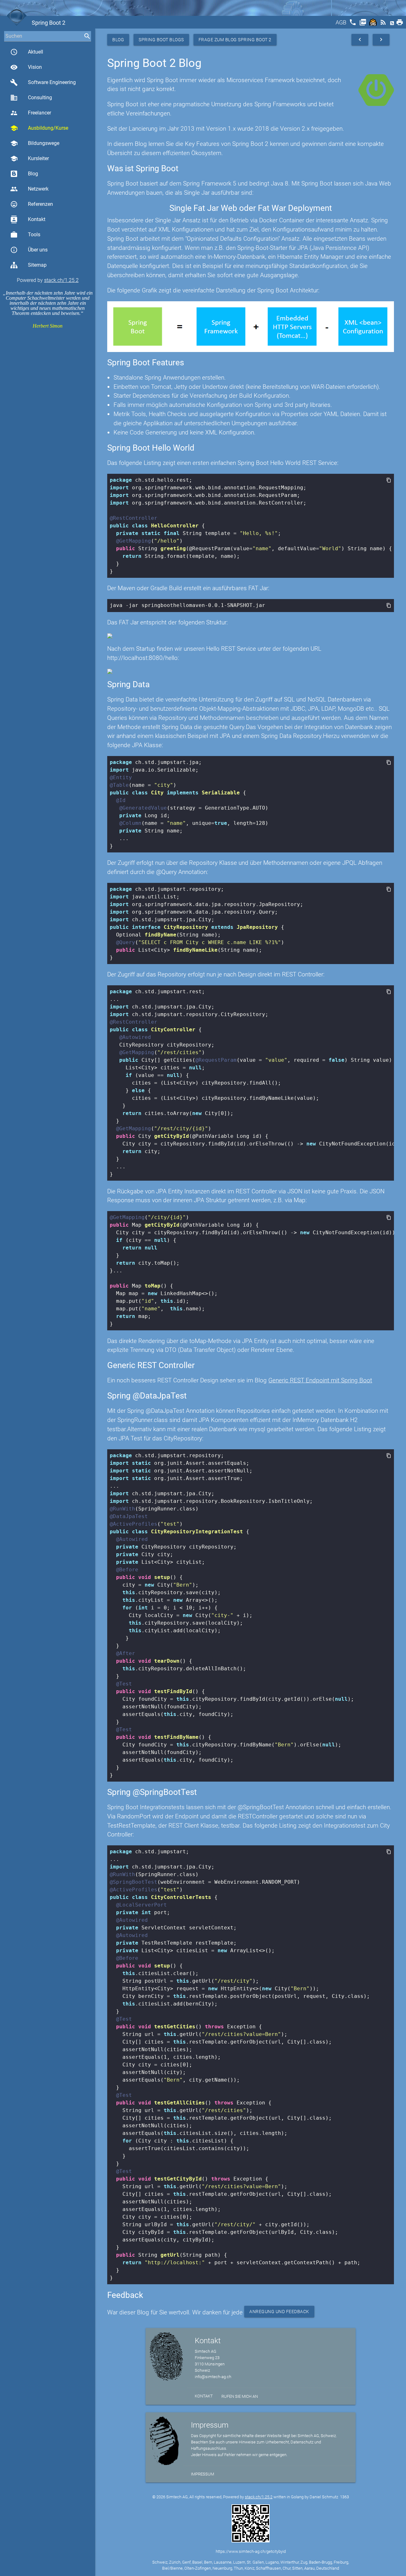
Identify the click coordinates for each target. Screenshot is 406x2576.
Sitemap (37, 265)
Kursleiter (29, 159)
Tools (25, 235)
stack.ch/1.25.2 (61, 280)
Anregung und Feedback (279, 2312)
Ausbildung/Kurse (39, 128)
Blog (33, 174)
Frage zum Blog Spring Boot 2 (235, 40)
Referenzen (32, 204)
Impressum (203, 2474)
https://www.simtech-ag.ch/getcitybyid (251, 2551)
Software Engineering (43, 82)
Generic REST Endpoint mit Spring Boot (320, 1380)
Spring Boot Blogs (161, 40)
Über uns (29, 250)
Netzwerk (29, 189)
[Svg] (374, 24)
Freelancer (31, 113)
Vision (26, 67)
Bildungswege (35, 143)
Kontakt (28, 219)
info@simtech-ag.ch (213, 2377)
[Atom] (393, 24)
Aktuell (27, 52)
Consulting (31, 98)
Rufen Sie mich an (240, 2396)
